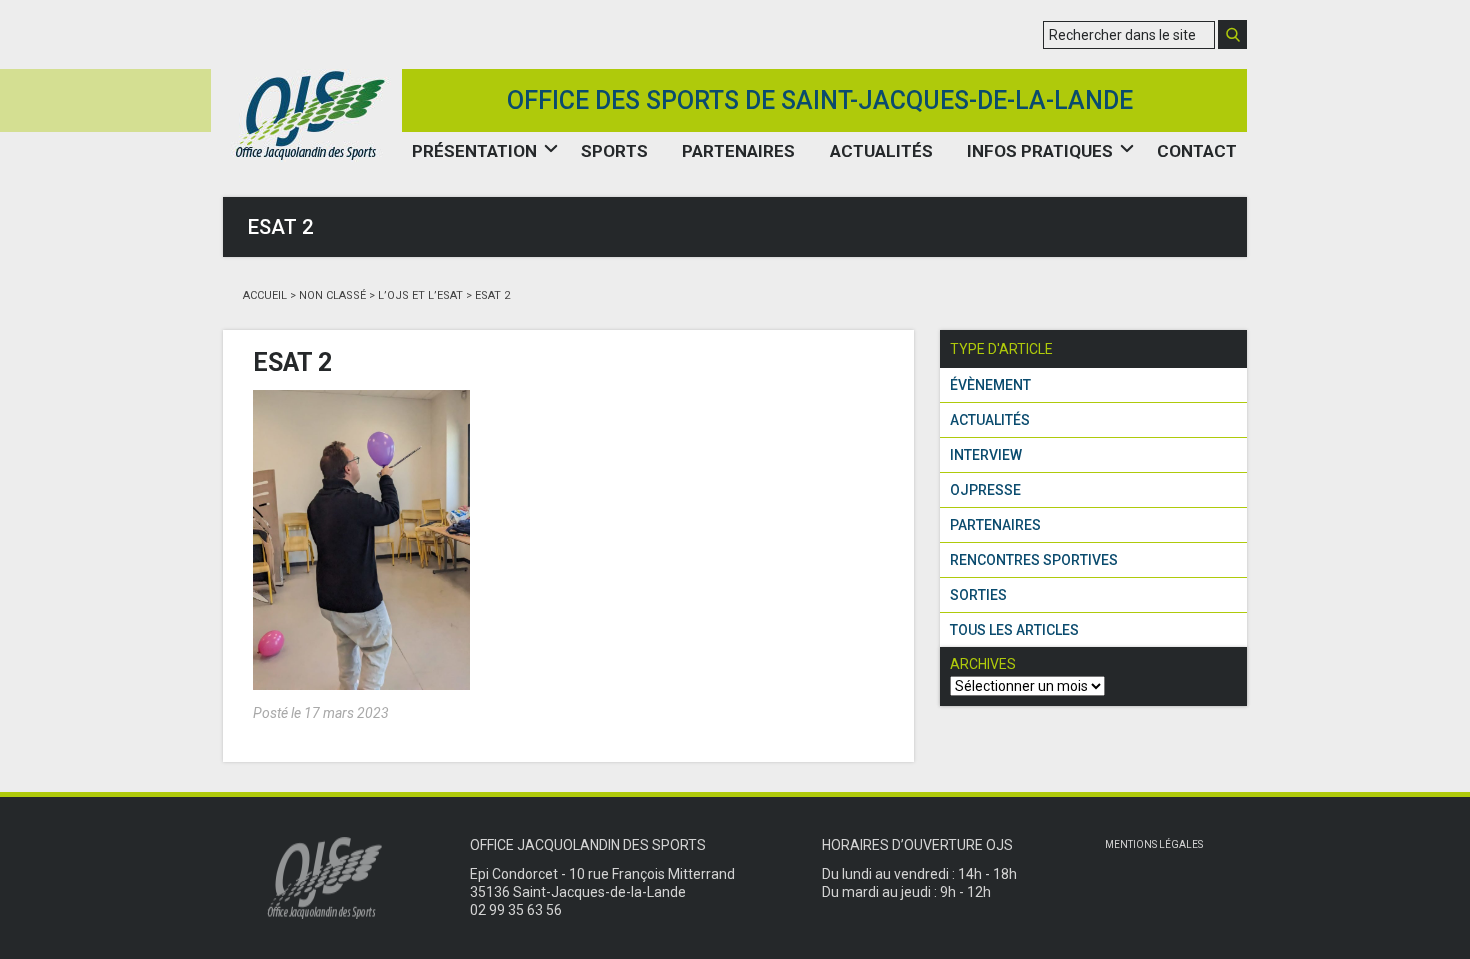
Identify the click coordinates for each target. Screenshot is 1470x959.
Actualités (881, 151)
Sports (614, 151)
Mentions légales (1154, 844)
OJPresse (985, 490)
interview (986, 455)
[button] (1232, 34)
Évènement (990, 385)
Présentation (474, 151)
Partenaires (738, 151)
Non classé (332, 295)
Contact (1197, 151)
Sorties (978, 595)
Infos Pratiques (1040, 151)
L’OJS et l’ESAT (420, 295)
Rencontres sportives (1034, 560)
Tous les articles (1014, 630)
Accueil (265, 295)
